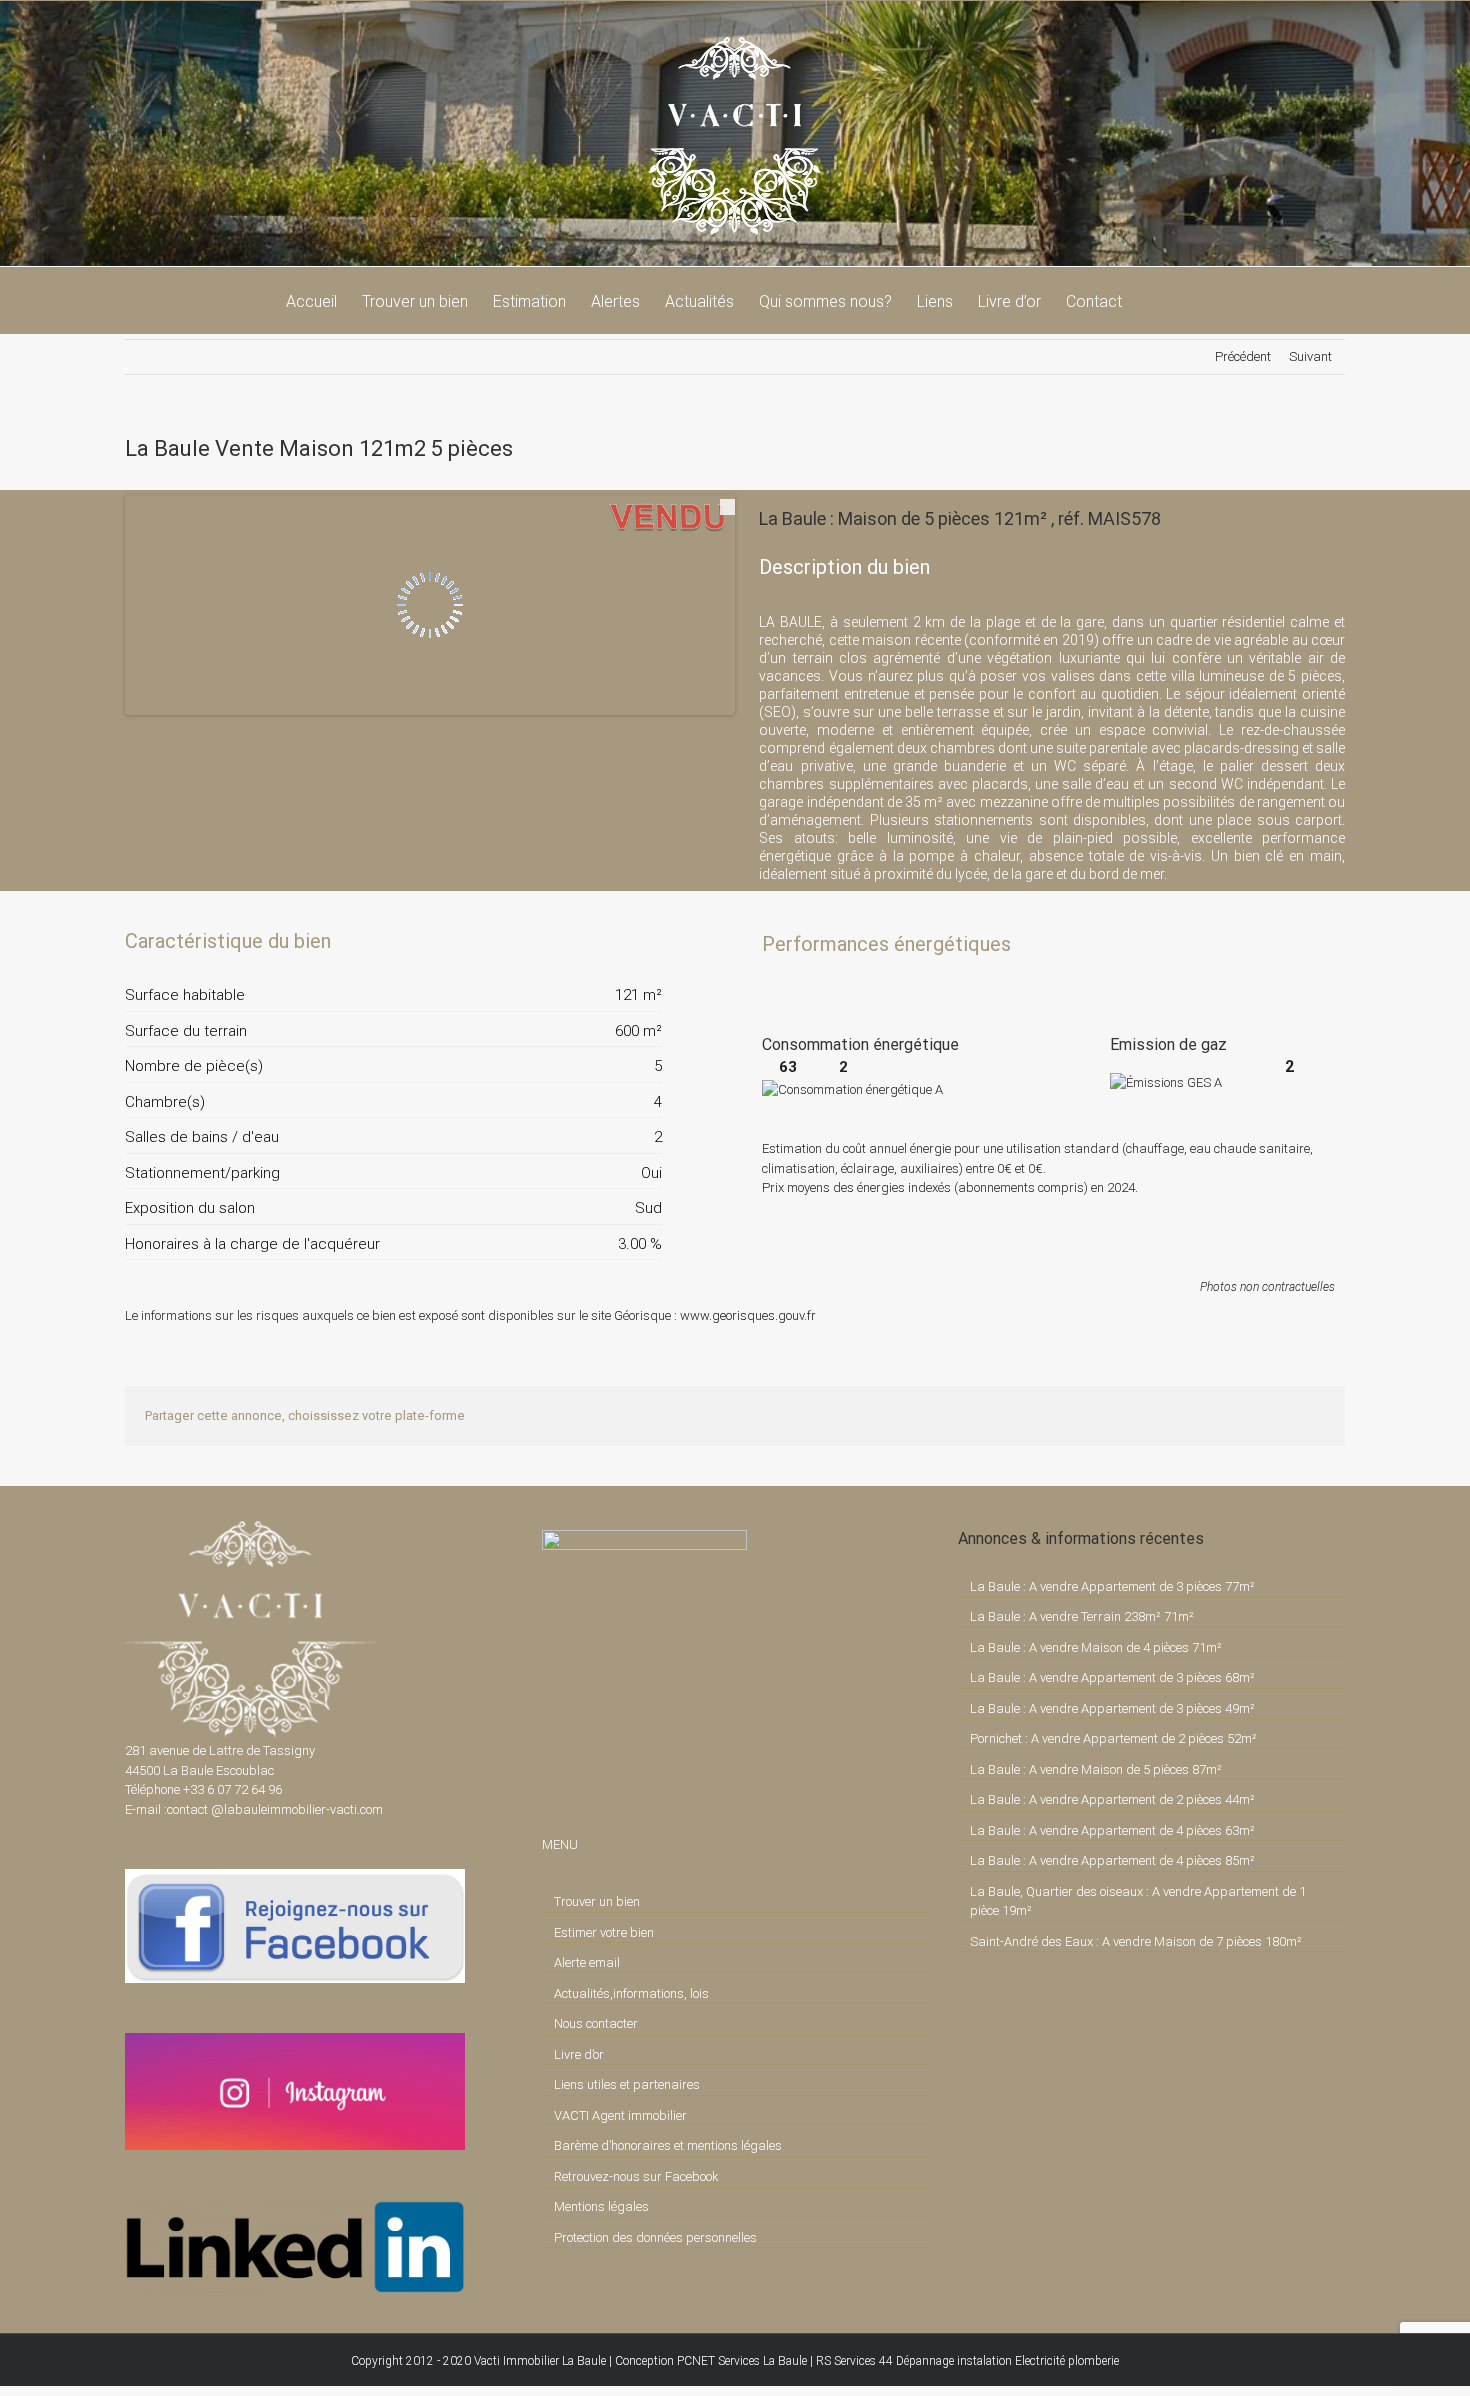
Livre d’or (579, 2054)
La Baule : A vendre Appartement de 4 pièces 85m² (1112, 1860)
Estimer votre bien (604, 1932)
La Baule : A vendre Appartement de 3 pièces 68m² (1112, 1677)
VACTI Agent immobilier (620, 2115)
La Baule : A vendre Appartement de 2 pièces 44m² (1112, 1799)
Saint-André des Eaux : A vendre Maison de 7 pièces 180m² (1136, 1941)
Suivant (1310, 356)
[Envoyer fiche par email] (645, 941)
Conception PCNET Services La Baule (711, 2361)
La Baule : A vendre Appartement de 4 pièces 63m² (1112, 1830)
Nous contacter (596, 2023)
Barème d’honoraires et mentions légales (668, 2145)
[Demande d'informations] (611, 941)
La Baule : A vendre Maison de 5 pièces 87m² (1096, 1769)
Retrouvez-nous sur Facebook (636, 2176)
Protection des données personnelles (655, 2237)
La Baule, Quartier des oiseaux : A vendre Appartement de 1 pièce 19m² (1138, 1901)
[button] (1153, 300)
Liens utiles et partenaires (627, 2084)
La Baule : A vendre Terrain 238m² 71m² (1082, 1616)
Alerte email (587, 1962)
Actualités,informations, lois (631, 1993)
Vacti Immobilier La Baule (540, 2361)
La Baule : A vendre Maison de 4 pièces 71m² (1096, 1647)
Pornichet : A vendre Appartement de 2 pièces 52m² (1113, 1738)
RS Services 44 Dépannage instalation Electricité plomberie (967, 2361)
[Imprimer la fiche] (577, 941)
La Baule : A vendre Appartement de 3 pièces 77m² (1112, 1586)
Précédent (1243, 356)
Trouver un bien (597, 1901)
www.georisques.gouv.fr (748, 1315)
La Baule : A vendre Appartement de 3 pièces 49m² (1112, 1708)
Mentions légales (601, 2206)
